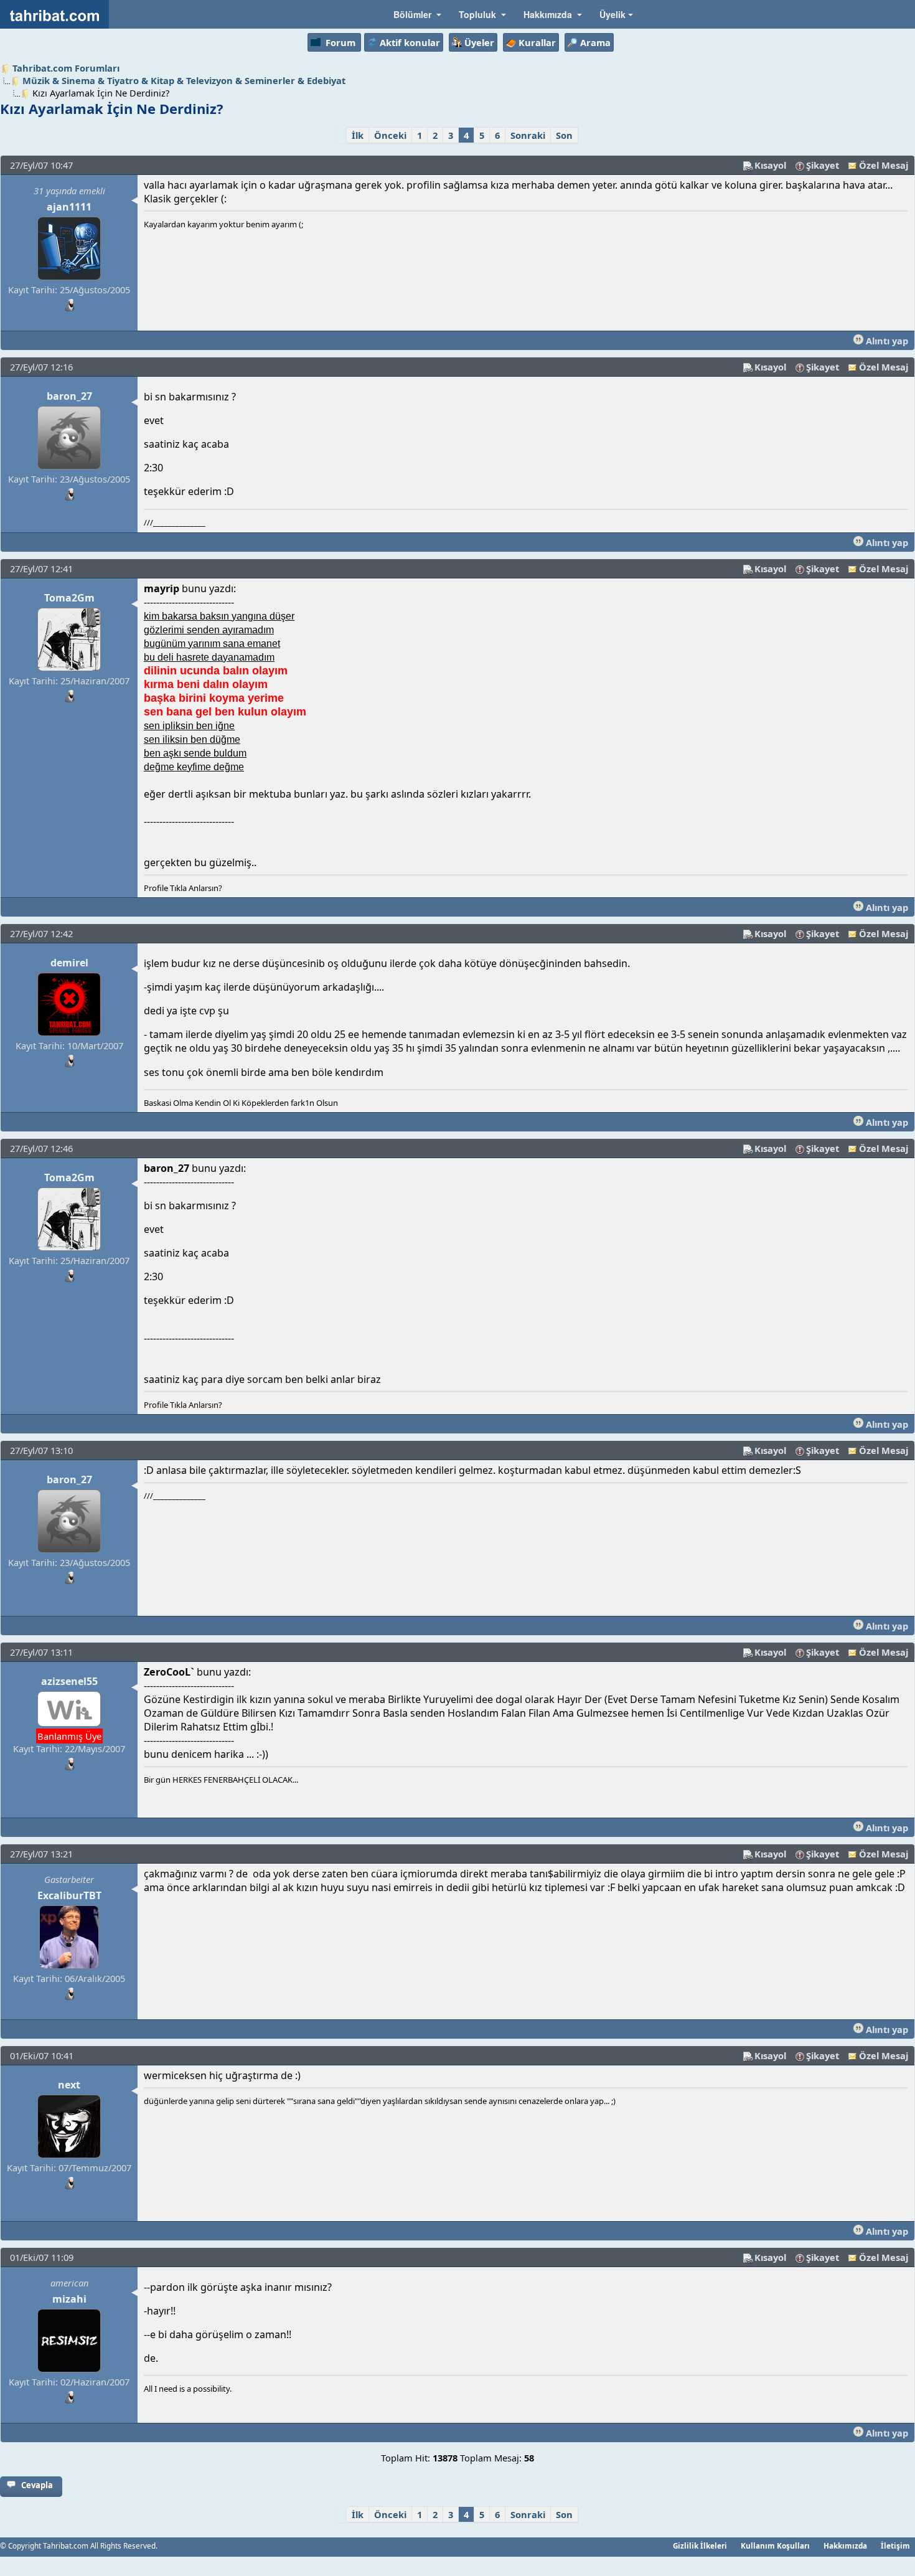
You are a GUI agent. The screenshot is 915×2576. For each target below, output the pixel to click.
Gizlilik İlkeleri (700, 2545)
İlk (358, 135)
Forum (340, 42)
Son (564, 135)
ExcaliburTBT (69, 1895)
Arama (595, 42)
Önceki (390, 135)
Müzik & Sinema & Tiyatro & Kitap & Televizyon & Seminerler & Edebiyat (184, 80)
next (69, 2085)
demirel (69, 963)
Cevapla (37, 2485)
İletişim (895, 2545)
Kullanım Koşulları (775, 2545)
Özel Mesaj (884, 165)
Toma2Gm (69, 598)
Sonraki (528, 135)
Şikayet (823, 165)
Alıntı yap (886, 341)
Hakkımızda (845, 2545)
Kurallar (537, 42)
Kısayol (770, 165)
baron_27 (69, 396)
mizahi (69, 2299)
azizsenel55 (69, 1681)
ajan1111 (69, 207)
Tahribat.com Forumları (66, 68)
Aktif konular (410, 42)
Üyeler (479, 42)
